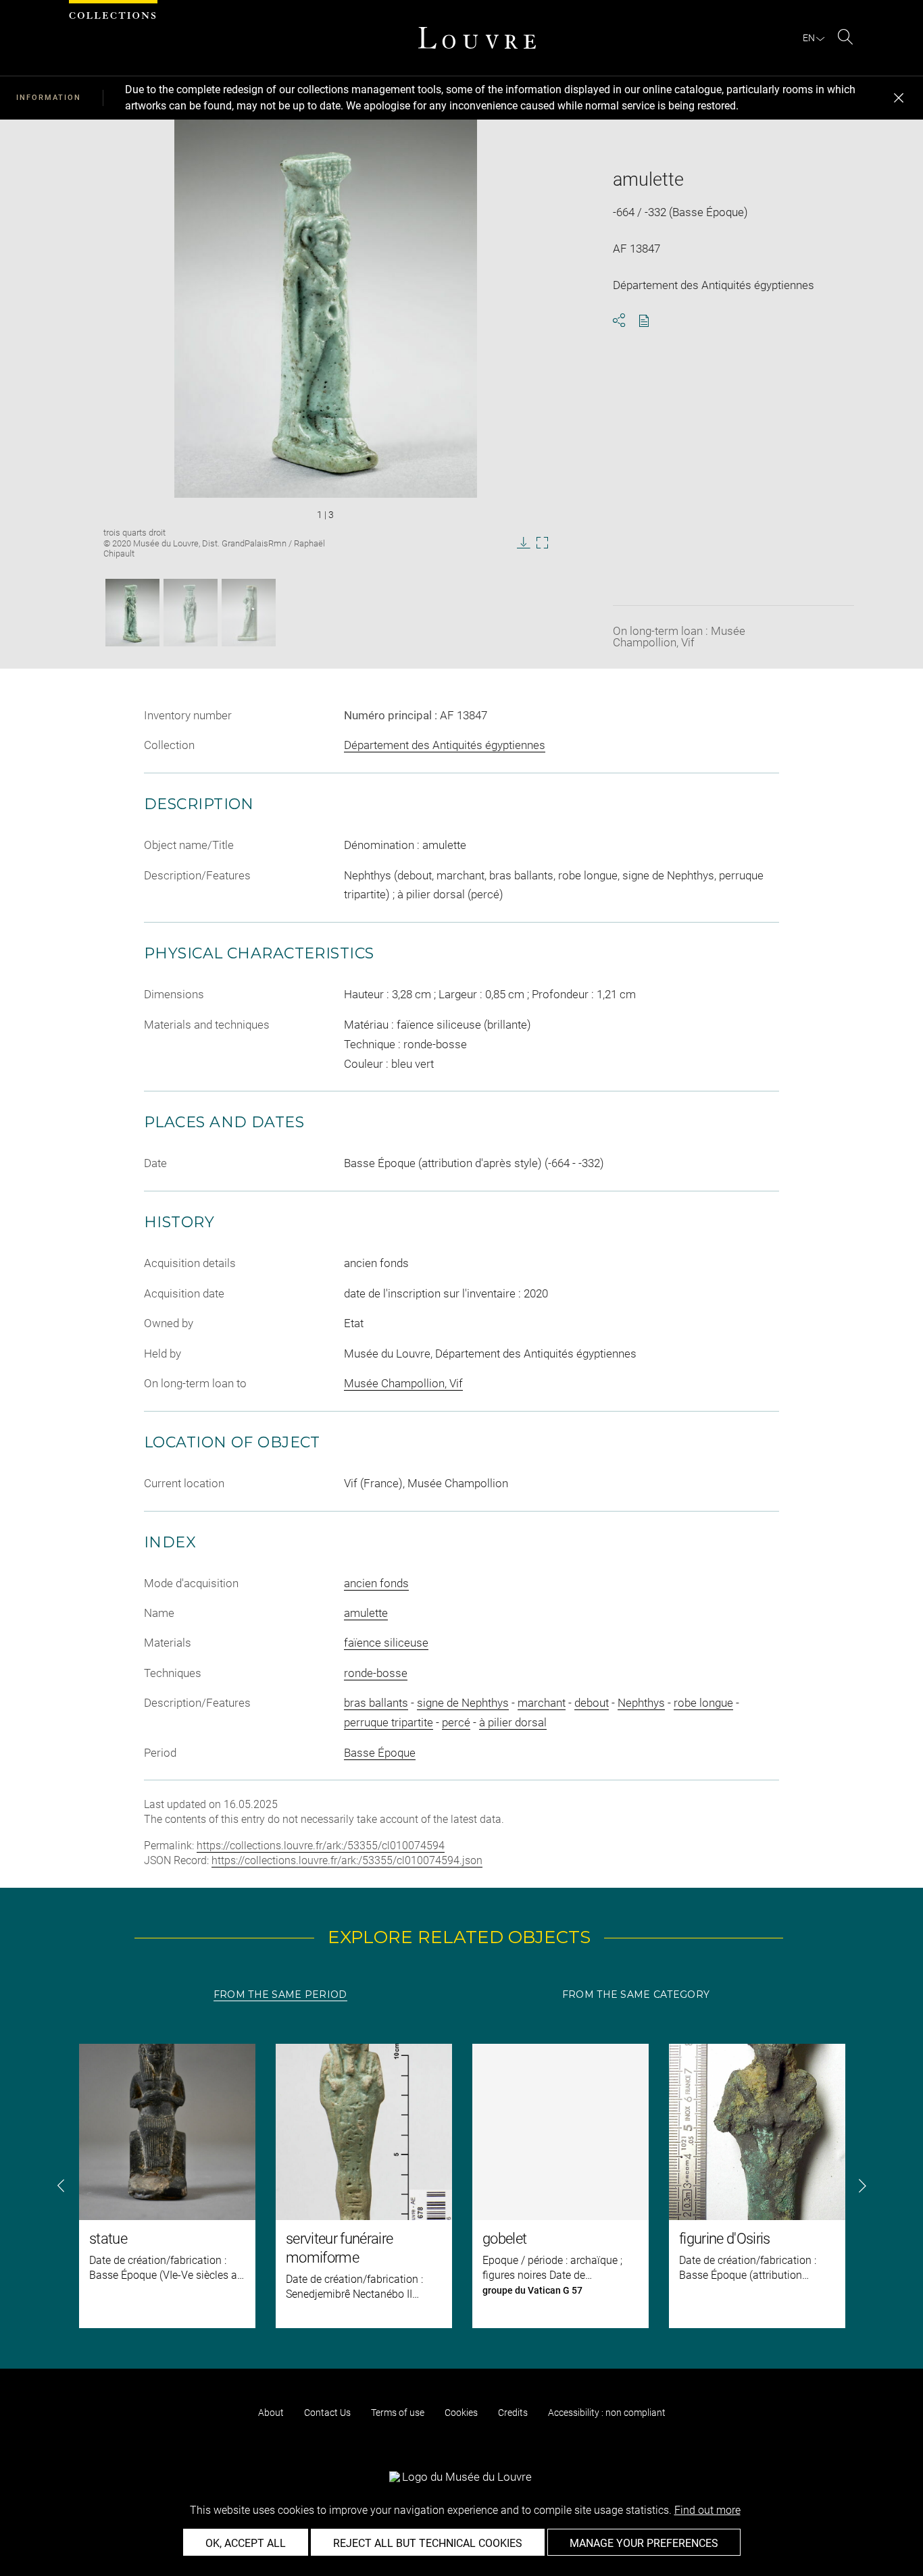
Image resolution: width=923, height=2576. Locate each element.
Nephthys (641, 1703)
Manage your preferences (644, 2543)
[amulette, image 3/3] (249, 613)
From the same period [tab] (280, 1994)
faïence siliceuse (386, 1643)
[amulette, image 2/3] (191, 613)
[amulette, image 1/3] (132, 613)
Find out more (707, 2510)
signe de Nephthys (463, 1703)
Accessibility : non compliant (607, 2413)
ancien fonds (376, 1583)
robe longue (703, 1703)
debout (592, 1703)
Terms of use (398, 2413)
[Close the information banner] (899, 98)
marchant (542, 1703)
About (271, 2413)
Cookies (461, 2413)
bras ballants (376, 1703)
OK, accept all (246, 2543)
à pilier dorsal (513, 1722)
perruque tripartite (389, 1722)
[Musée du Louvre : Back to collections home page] (477, 38)
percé (456, 1722)
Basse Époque (380, 1753)
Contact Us (327, 2413)
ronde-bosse (376, 1673)
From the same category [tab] (636, 1994)
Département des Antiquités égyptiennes (445, 745)
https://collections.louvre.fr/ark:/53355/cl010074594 (321, 1846)
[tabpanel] (461, 2186)
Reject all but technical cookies (428, 2543)
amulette (366, 1613)
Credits (513, 2413)
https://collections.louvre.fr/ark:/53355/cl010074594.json (347, 1860)
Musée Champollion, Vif (403, 1383)
